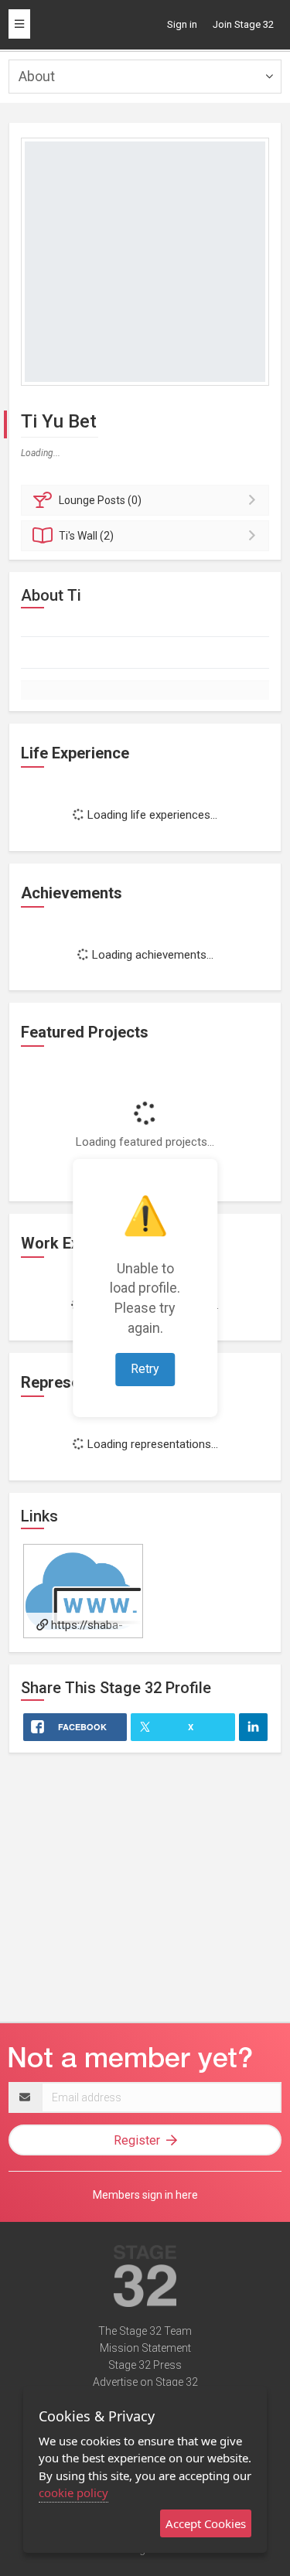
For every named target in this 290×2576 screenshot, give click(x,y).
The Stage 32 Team (145, 2331)
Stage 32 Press (145, 2365)
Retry (145, 1369)
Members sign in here (145, 2195)
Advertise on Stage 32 (145, 2382)
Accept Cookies (206, 2523)
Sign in (182, 24)
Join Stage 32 (243, 24)
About (37, 76)
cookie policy (73, 2493)
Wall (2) (86, 536)
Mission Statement (145, 2348)
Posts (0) (100, 500)
